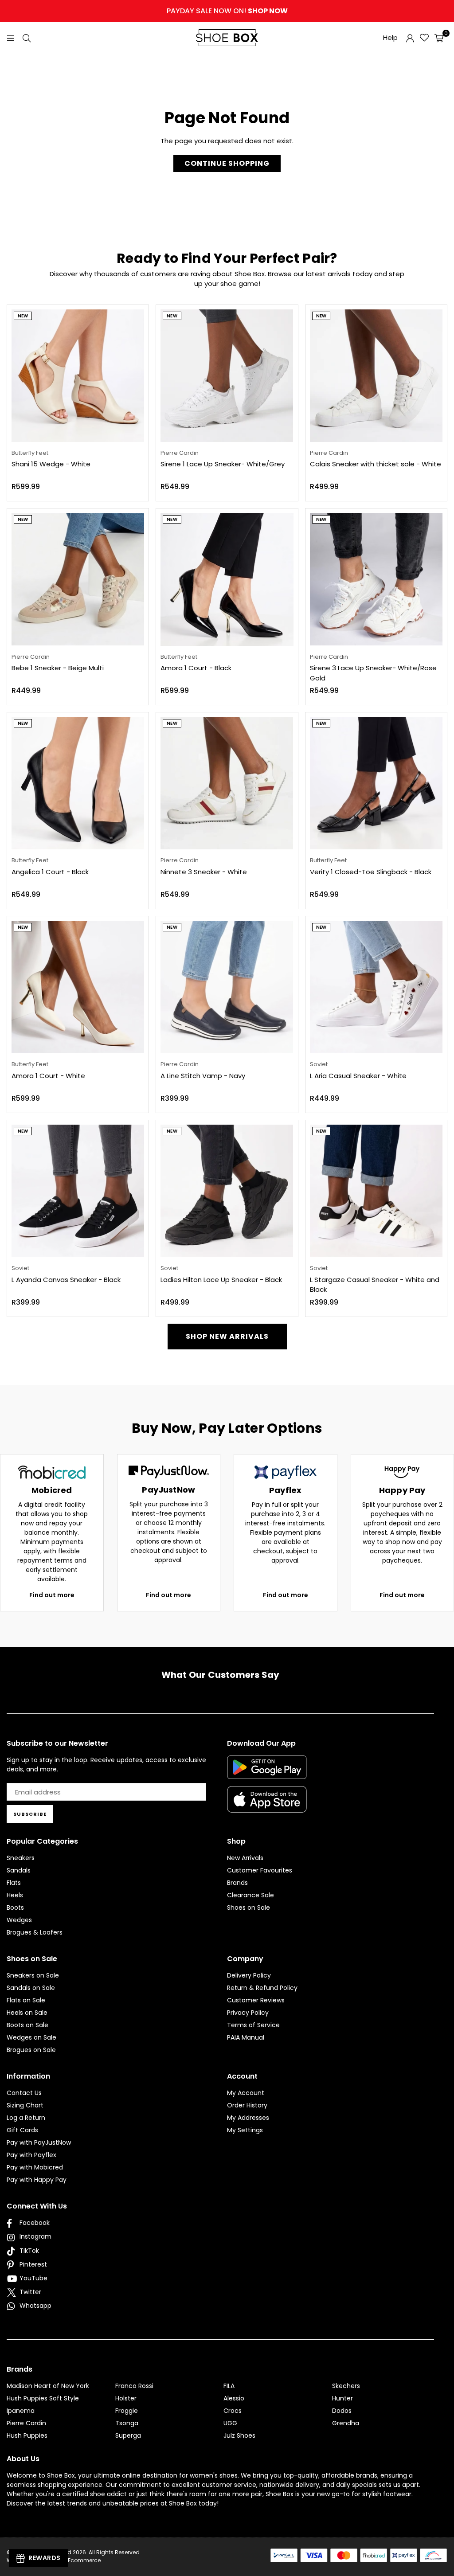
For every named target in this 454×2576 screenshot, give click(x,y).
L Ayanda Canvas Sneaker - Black (66, 1280)
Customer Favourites (260, 1870)
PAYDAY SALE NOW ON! (227, 11)
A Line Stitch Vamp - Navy (203, 1076)
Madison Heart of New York (48, 2386)
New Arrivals (245, 1858)
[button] (439, 38)
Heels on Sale (27, 2013)
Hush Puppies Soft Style (43, 2398)
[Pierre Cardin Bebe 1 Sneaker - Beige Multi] (78, 579)
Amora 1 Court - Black (196, 668)
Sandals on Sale (31, 1988)
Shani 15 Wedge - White (51, 464)
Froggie (127, 2411)
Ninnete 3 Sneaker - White (204, 872)
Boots (15, 1908)
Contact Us (24, 2093)
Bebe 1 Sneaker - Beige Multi (58, 668)
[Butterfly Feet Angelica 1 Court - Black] (78, 783)
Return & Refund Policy (262, 1988)
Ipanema (21, 2411)
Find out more (52, 1595)
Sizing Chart (25, 2105)
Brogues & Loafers (35, 1932)
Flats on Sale (26, 2000)
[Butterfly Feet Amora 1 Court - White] (78, 987)
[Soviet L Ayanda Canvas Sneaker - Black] (78, 1191)
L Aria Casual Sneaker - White (358, 1076)
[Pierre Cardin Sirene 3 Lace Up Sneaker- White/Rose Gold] (376, 579)
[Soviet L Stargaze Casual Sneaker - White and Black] (376, 1191)
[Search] (27, 37)
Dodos (342, 2411)
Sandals (19, 1870)
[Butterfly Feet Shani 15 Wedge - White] (78, 376)
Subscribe (30, 1814)
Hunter (342, 2398)
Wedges (19, 1920)
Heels (15, 1895)
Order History (247, 2105)
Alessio (234, 2398)
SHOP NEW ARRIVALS (227, 1336)
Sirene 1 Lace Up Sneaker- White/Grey (223, 464)
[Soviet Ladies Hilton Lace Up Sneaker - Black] (227, 1191)
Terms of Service (253, 2025)
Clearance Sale (250, 1895)
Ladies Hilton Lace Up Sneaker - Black (221, 1280)
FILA (229, 2386)
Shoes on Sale (249, 1908)
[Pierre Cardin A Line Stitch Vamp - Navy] (227, 987)
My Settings (245, 2130)
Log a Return (26, 2118)
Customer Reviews (256, 2000)
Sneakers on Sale (33, 1975)
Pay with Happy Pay (37, 2180)
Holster (126, 2398)
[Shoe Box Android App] (267, 1772)
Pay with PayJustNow (39, 2142)
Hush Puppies (27, 2435)
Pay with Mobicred (35, 2167)
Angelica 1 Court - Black (50, 872)
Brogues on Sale (31, 2050)
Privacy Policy (248, 2013)
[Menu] (11, 37)
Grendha (346, 2423)
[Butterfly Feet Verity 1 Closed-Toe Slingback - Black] (376, 783)
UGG (230, 2423)
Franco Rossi (134, 2386)
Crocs (233, 2411)
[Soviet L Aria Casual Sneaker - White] (376, 987)
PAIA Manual (246, 2037)
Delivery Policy (249, 1975)
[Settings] (410, 38)
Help (390, 37)
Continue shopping (227, 163)
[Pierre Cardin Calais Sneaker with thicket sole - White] (376, 376)
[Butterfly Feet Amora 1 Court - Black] (227, 579)
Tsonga (127, 2423)
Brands (237, 1883)
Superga (128, 2435)
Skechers (346, 2386)
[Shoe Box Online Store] (227, 38)
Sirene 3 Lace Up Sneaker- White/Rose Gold (373, 673)
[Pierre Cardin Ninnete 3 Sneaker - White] (227, 783)
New (23, 316)
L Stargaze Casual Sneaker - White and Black (375, 1285)
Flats (14, 1883)
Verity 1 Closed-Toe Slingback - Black (371, 872)
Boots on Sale (27, 2025)
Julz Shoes (239, 2435)
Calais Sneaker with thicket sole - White (376, 464)
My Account (246, 2093)
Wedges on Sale (31, 2037)
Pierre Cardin (26, 2423)
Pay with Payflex (31, 2155)
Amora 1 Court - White (48, 1076)
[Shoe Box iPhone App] (267, 1806)
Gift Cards (22, 2130)
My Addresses (248, 2118)
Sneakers (21, 1858)
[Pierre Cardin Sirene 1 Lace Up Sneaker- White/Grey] (227, 376)
